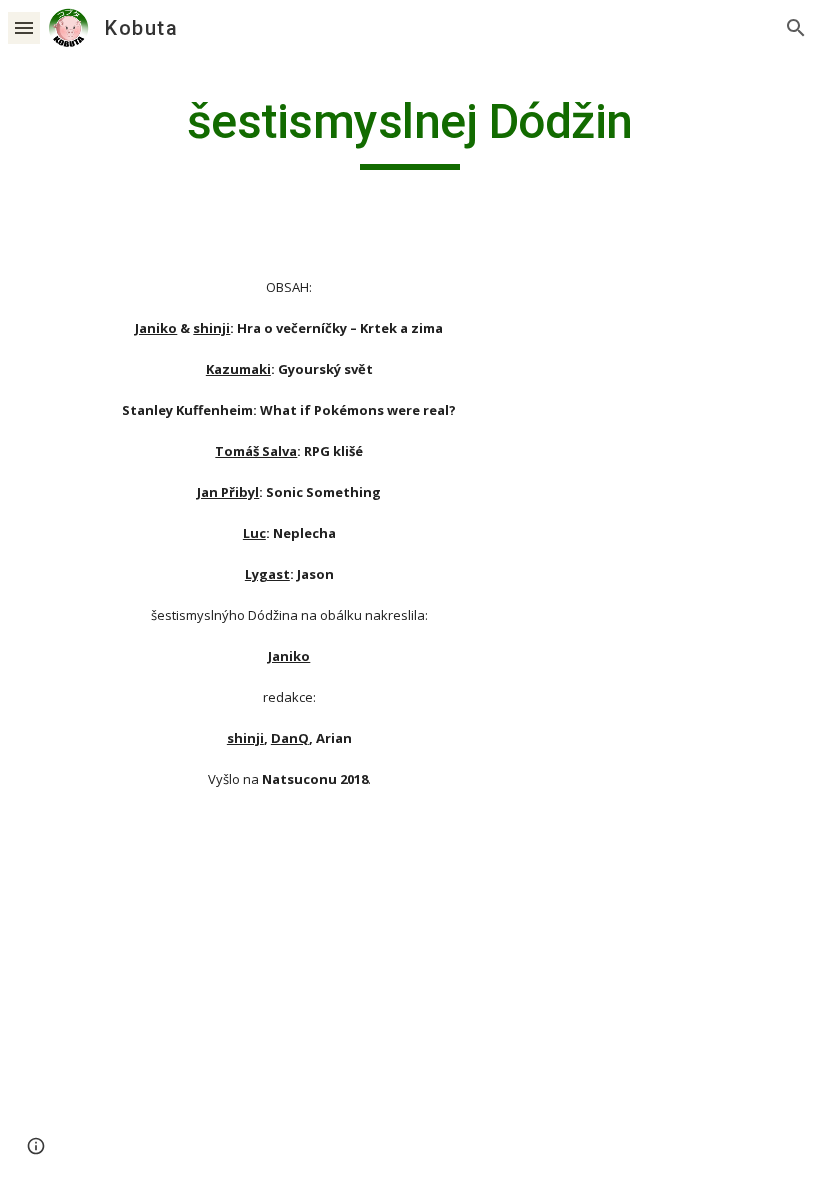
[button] (24, 27)
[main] (410, 131)
